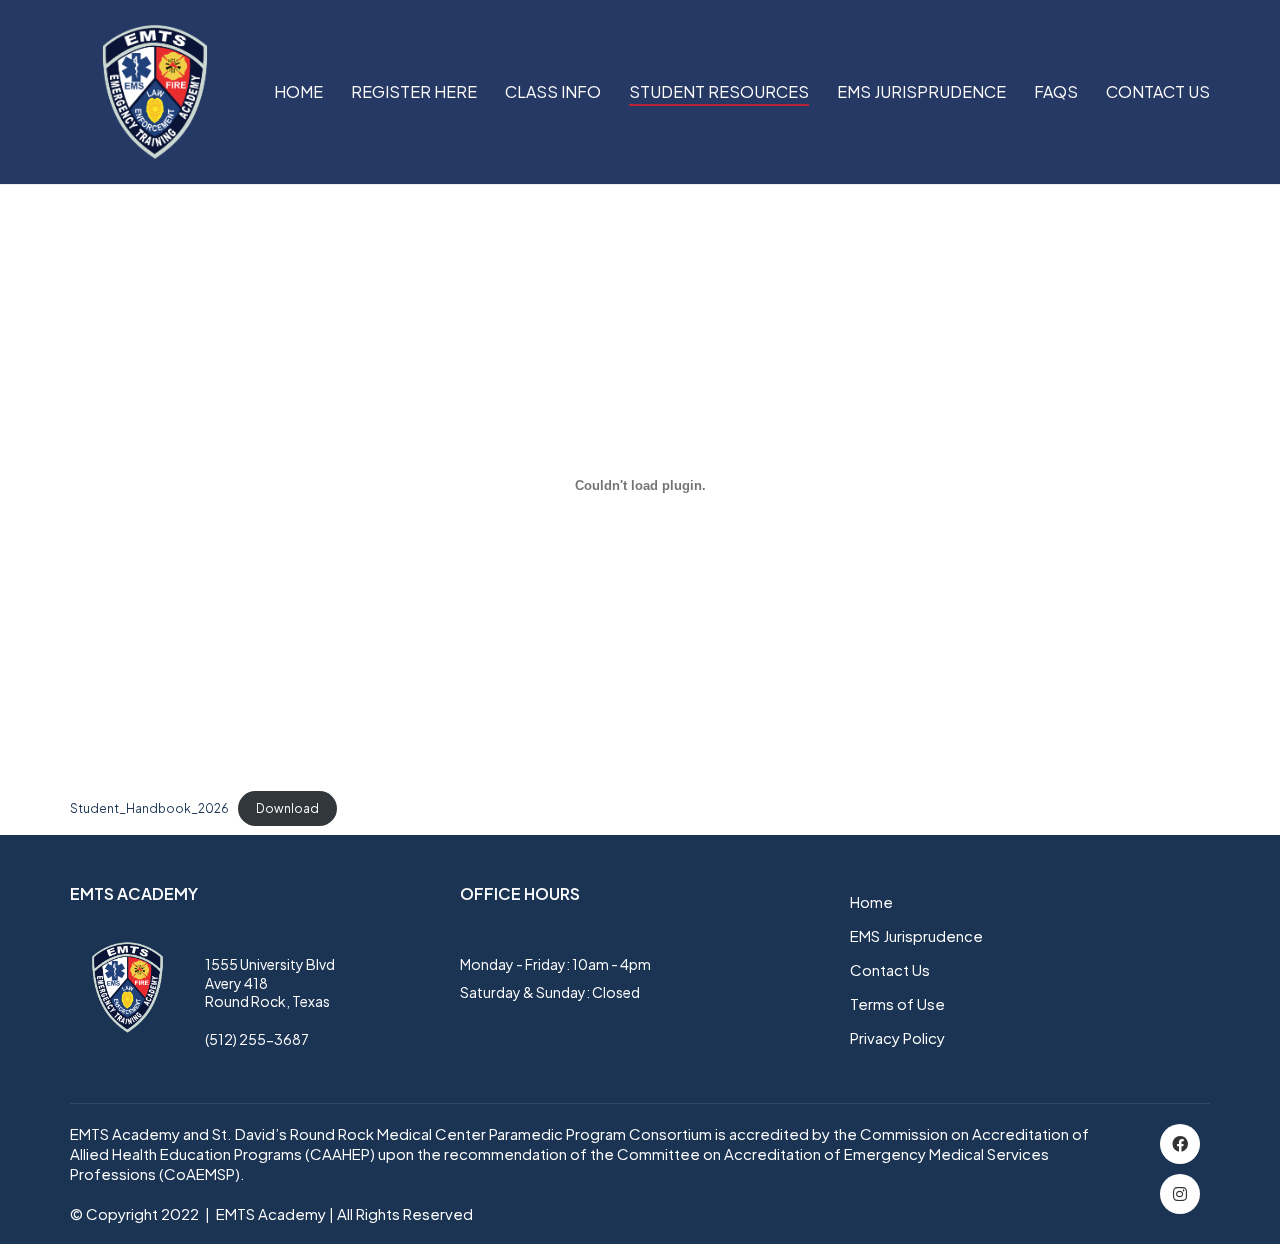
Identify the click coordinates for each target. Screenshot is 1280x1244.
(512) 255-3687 (257, 1039)
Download (287, 808)
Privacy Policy (897, 1037)
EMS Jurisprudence (916, 935)
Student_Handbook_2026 (149, 808)
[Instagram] (1180, 1194)
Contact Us (890, 969)
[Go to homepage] (155, 92)
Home (871, 901)
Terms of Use (897, 1003)
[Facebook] (1180, 1144)
